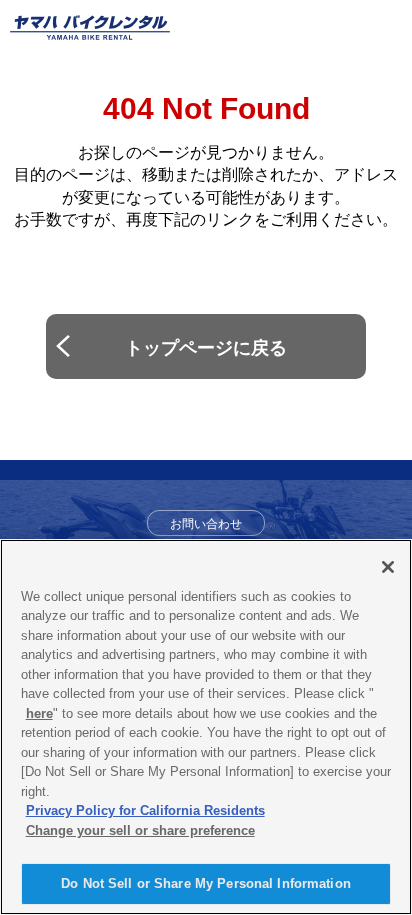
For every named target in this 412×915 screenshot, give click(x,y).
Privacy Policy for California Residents (145, 810)
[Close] (388, 567)
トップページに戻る (206, 348)
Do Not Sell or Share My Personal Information (206, 883)
